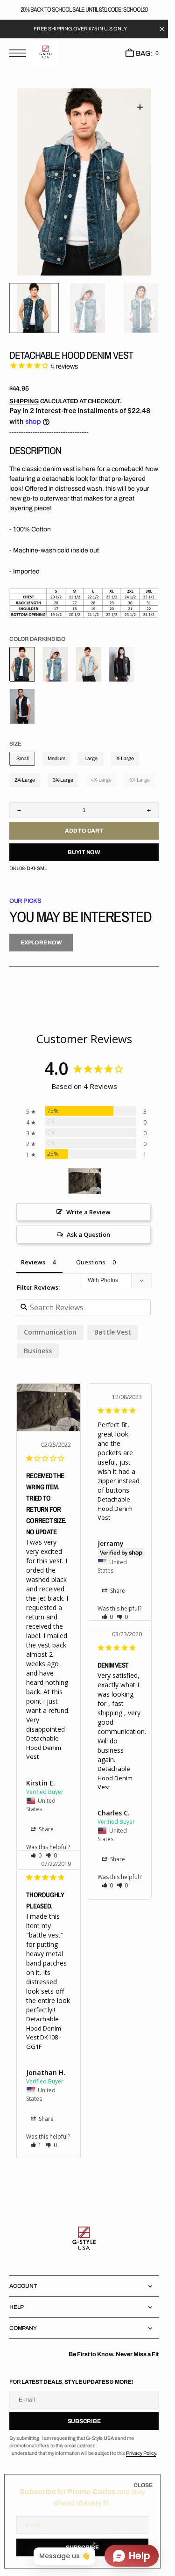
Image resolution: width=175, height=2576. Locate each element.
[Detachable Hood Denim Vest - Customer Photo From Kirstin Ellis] (85, 1181)
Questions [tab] (91, 1262)
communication (50, 1332)
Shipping (24, 401)
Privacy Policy (141, 2453)
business (38, 1351)
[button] (20, 54)
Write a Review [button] (88, 1212)
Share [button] (45, 1829)
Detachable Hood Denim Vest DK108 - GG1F (44, 2033)
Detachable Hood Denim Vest (44, 1747)
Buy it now (84, 852)
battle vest (113, 1332)
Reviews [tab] (33, 1262)
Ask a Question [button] (88, 1234)
